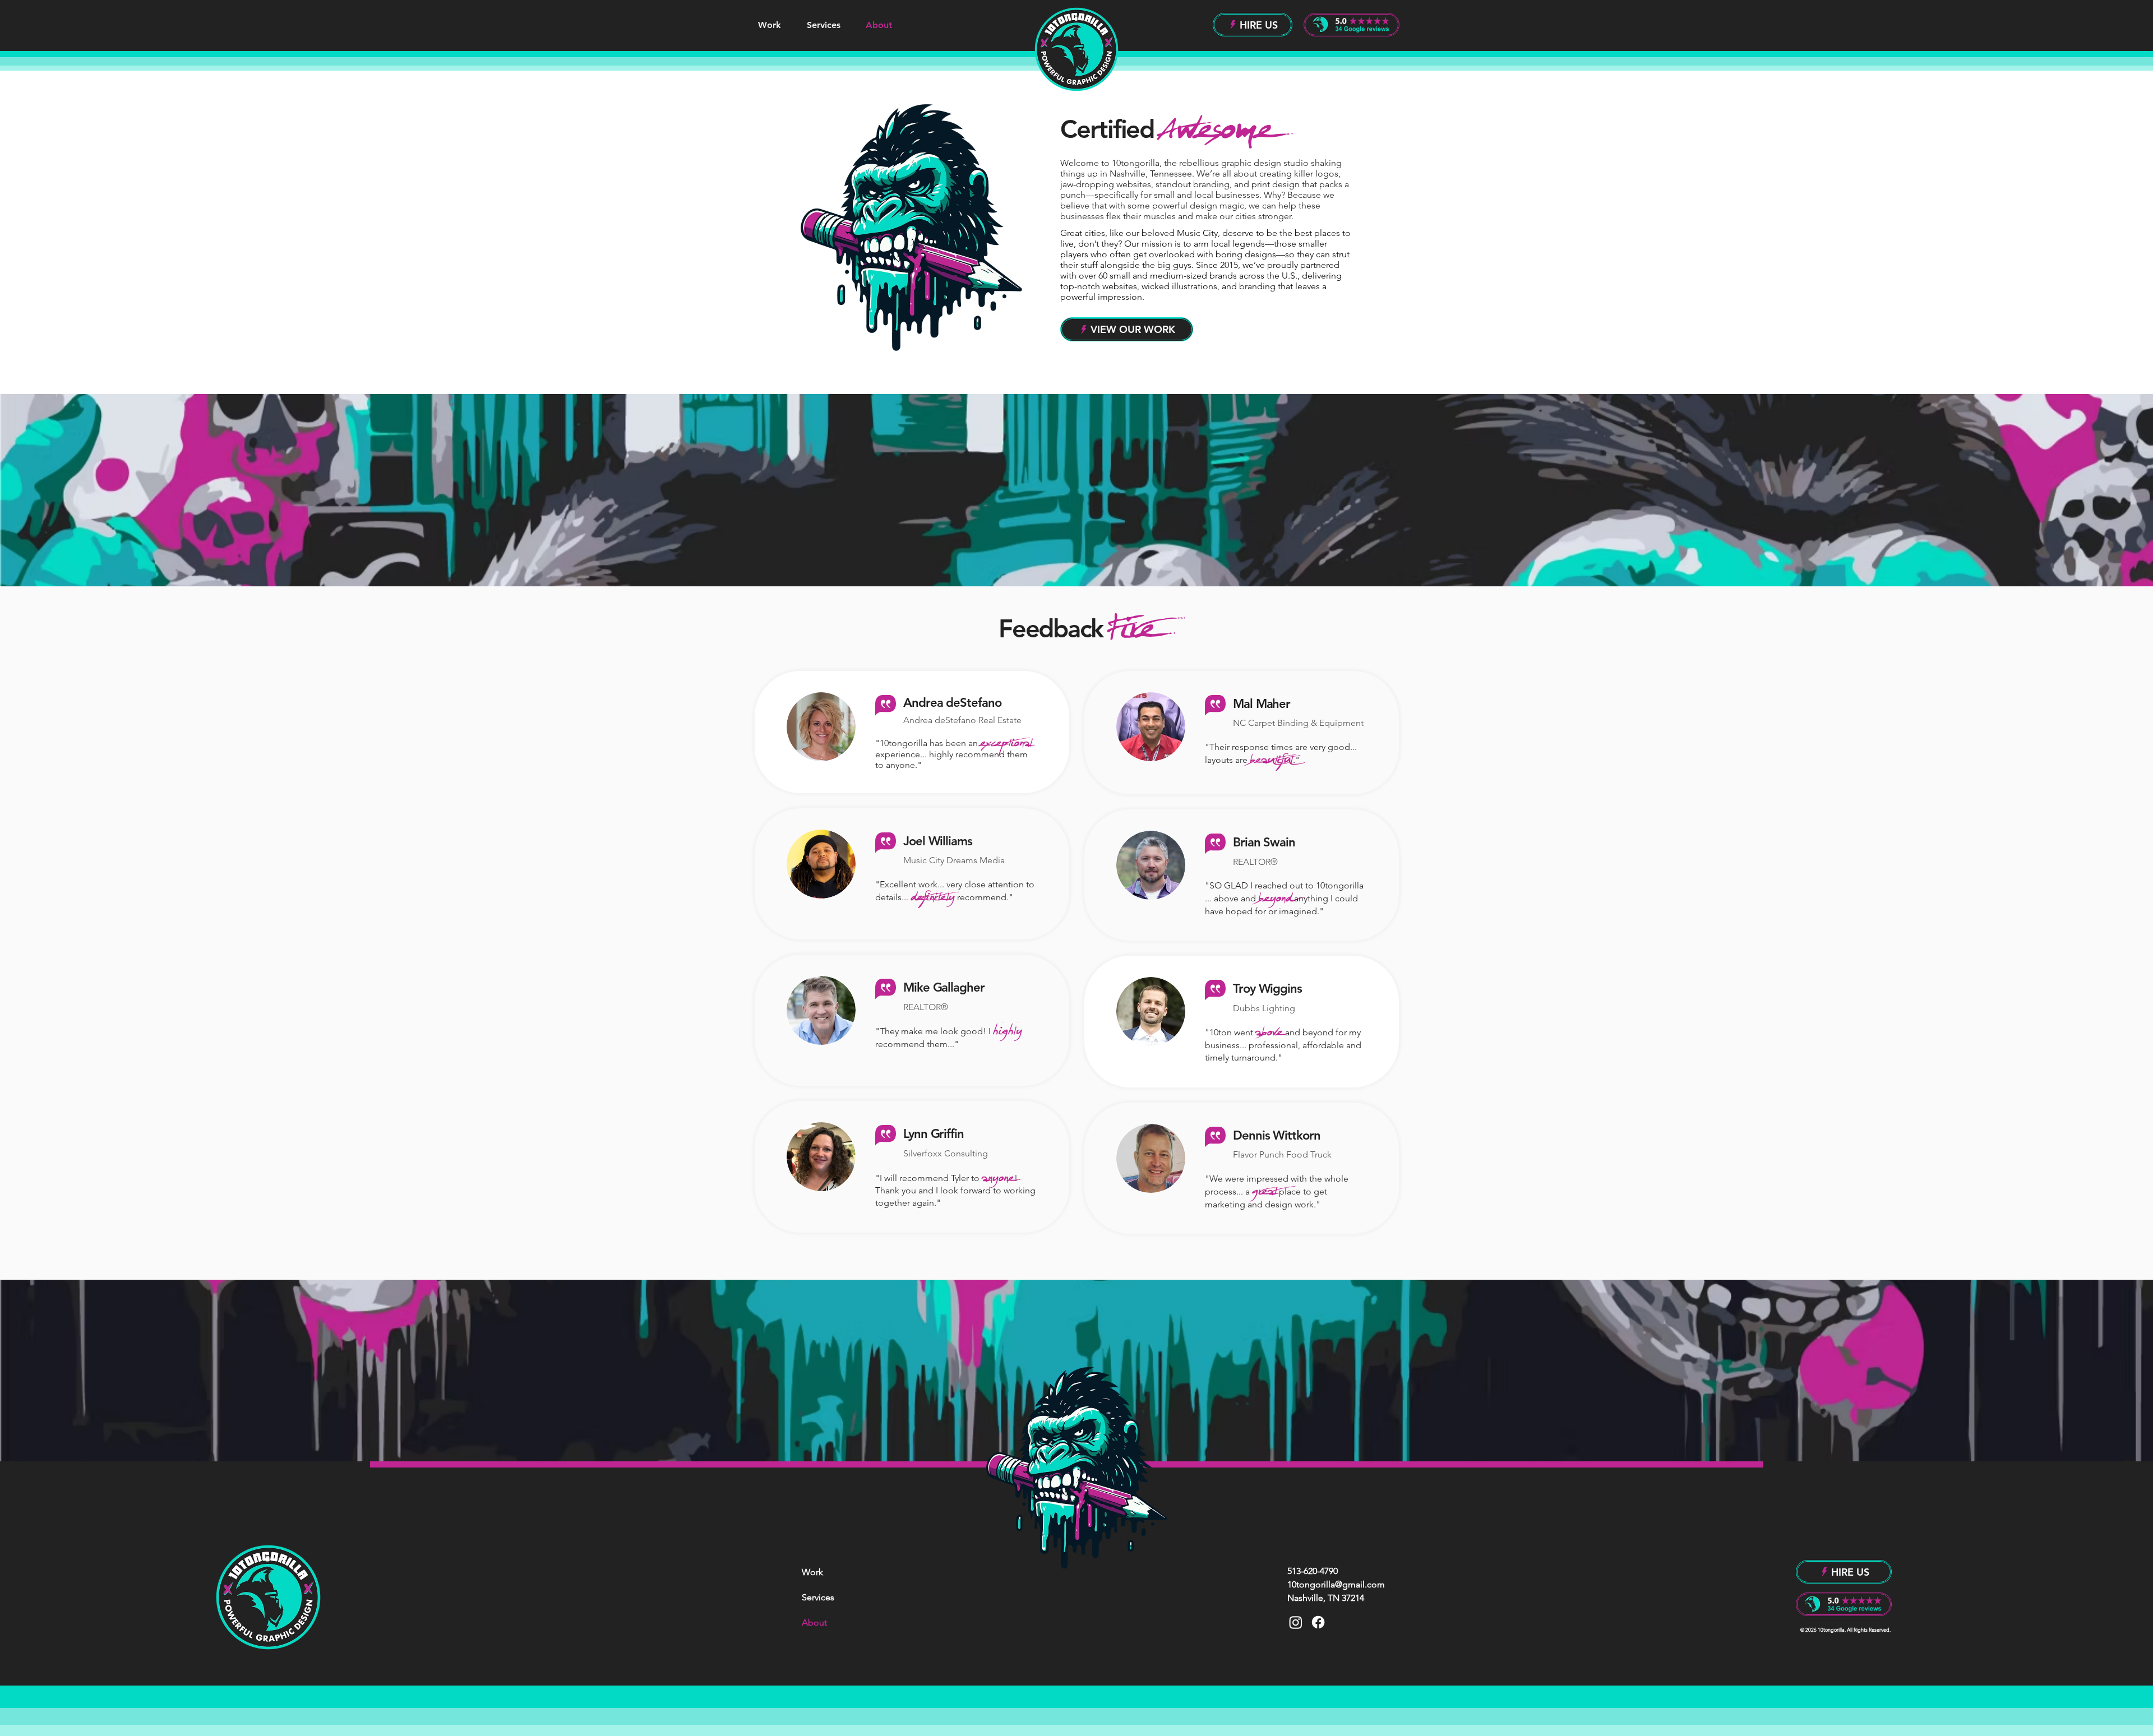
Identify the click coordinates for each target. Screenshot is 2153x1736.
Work (812, 1572)
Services (818, 1597)
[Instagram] (1296, 1622)
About (814, 1622)
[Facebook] (1318, 1622)
